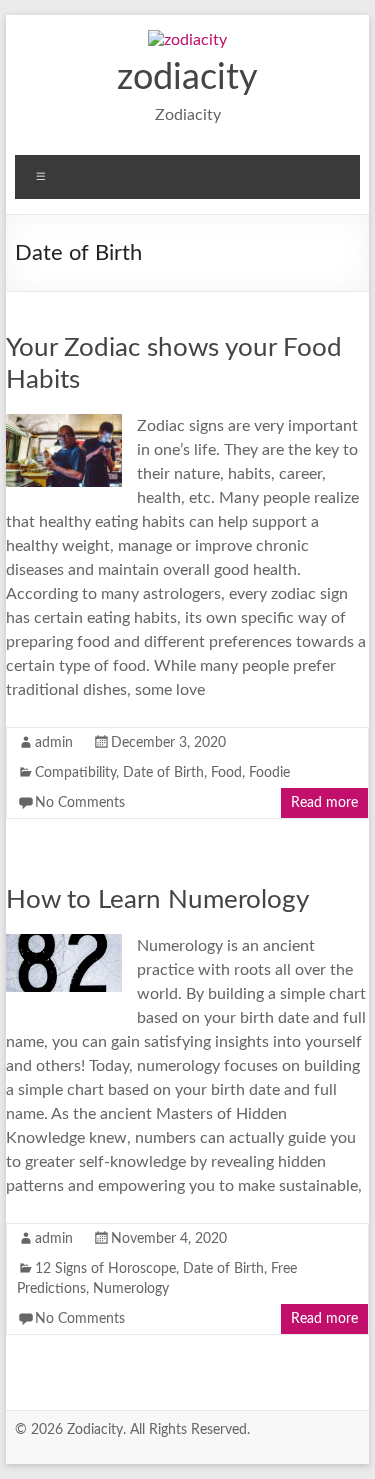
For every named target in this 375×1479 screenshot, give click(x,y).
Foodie (269, 773)
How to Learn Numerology (157, 900)
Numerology (131, 1289)
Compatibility (75, 773)
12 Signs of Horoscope (105, 1269)
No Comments (80, 803)
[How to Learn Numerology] (64, 944)
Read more (324, 803)
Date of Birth (163, 773)
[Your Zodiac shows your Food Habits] (64, 424)
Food (226, 773)
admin (54, 743)
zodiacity (187, 78)
